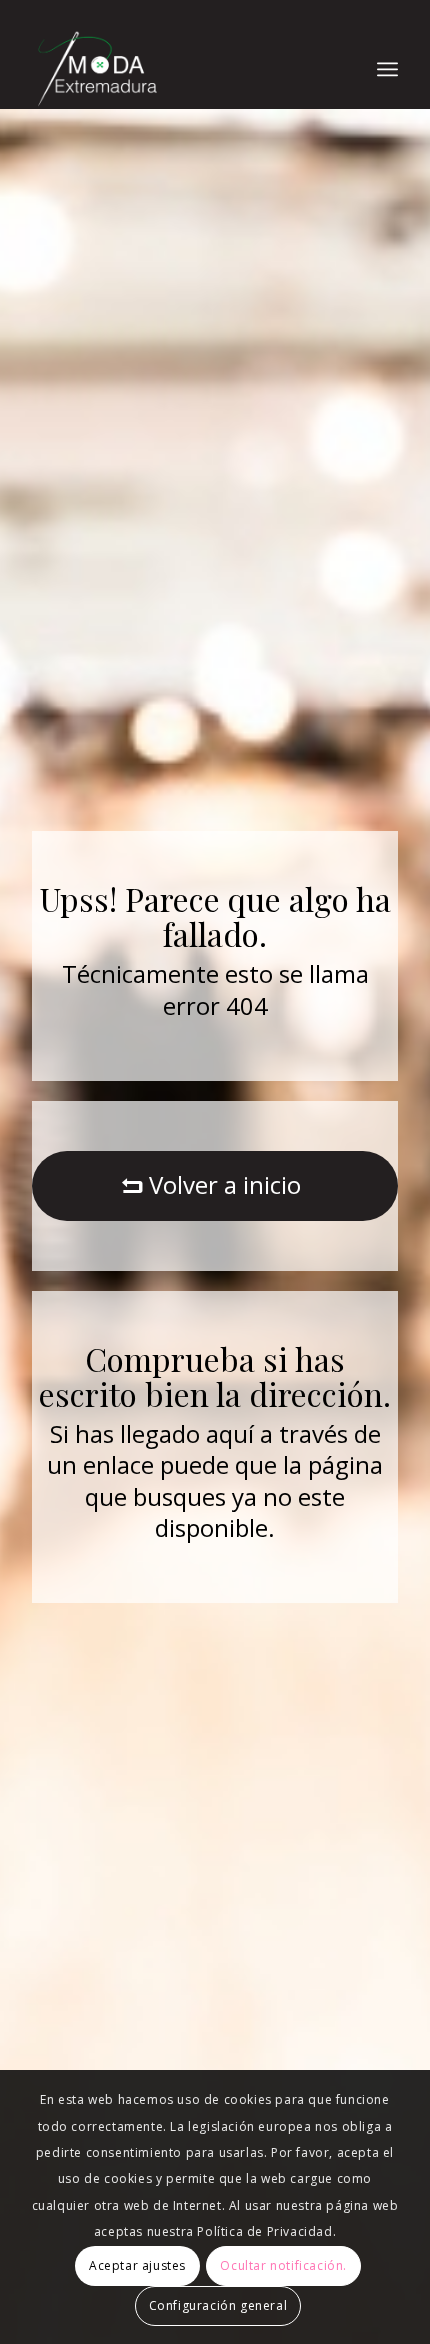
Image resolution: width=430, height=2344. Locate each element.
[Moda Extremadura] (178, 69)
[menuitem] (387, 69)
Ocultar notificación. (283, 2265)
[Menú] (387, 69)
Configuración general (218, 2305)
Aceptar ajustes (137, 2265)
